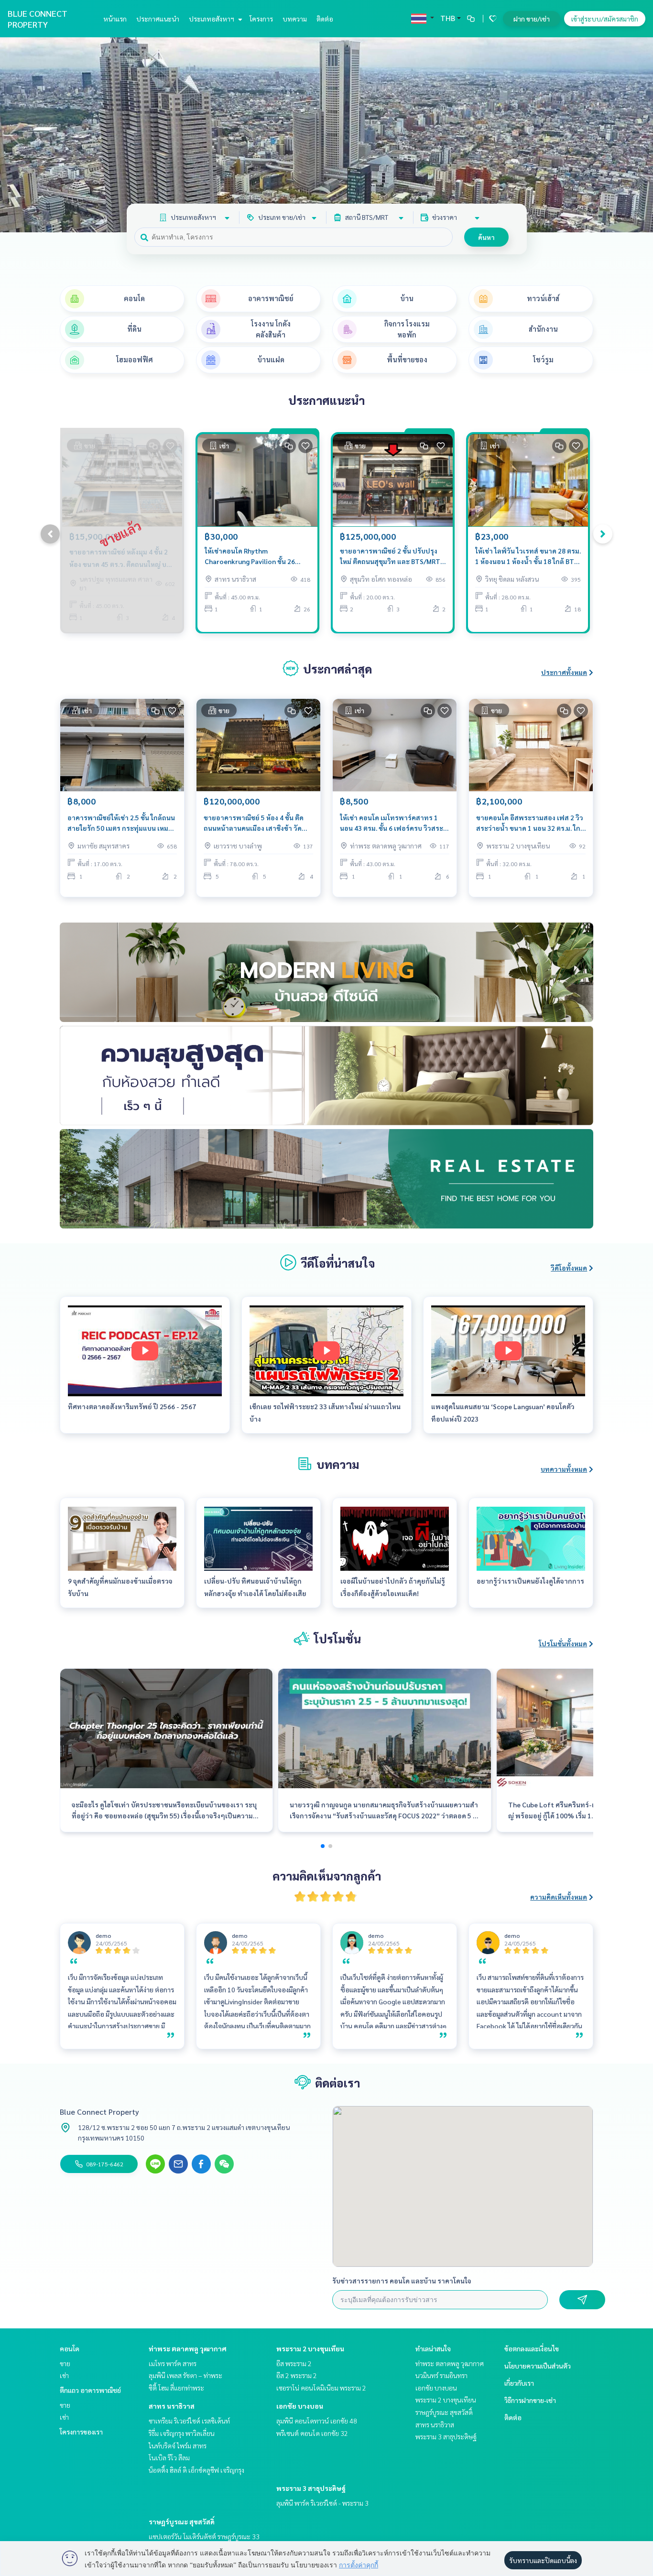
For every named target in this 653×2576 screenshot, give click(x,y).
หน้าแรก (115, 19)
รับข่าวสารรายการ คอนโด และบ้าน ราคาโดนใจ (402, 2281)
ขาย (65, 2363)
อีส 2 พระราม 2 (297, 2375)
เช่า (64, 2375)
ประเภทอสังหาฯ (212, 19)
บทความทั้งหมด (564, 1469)
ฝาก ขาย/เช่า (532, 19)
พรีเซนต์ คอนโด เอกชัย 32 (312, 2433)
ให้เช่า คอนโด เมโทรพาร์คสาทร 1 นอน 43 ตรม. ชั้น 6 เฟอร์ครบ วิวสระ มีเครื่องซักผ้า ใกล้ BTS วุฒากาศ (394, 823)
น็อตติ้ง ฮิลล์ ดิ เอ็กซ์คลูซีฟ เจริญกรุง (196, 2470)
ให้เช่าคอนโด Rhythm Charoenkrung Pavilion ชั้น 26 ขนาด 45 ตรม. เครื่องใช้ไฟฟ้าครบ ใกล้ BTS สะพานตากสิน (253, 557)
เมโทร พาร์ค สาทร (173, 2363)
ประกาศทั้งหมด (564, 672)
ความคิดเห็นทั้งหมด (559, 1897)
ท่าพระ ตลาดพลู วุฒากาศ (188, 2348)
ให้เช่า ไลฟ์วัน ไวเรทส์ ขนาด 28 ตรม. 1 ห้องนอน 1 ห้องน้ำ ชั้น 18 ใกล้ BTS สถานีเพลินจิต (528, 557)
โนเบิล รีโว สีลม (169, 2457)
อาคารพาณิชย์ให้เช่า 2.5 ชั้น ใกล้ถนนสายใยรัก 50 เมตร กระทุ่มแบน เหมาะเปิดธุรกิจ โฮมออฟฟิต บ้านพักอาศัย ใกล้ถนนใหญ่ (122, 823)
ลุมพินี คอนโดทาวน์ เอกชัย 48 (317, 2421)
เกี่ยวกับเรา (519, 2383)
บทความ (295, 19)
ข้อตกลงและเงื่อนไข (532, 2348)
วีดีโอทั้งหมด (569, 1268)
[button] (639, 135)
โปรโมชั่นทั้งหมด (563, 1643)
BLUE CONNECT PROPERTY (38, 19)
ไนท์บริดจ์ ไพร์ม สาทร (178, 2446)
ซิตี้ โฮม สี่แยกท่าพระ (176, 2388)
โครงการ (261, 19)
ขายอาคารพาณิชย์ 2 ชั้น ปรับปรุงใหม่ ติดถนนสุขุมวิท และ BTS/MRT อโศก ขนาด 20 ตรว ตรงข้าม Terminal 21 (390, 557)
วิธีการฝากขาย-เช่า (530, 2400)
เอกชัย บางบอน (300, 2406)
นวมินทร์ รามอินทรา (441, 2375)
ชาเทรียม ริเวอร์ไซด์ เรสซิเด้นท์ (189, 2421)
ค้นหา (486, 237)
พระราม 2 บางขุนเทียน (310, 2348)
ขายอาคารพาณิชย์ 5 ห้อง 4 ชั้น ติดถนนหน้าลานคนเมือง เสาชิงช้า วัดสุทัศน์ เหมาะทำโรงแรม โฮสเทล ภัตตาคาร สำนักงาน (254, 823)
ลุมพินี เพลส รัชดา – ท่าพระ (185, 2375)
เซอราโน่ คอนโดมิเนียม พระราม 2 (321, 2388)
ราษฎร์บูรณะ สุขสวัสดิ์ (182, 2522)
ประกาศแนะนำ (158, 19)
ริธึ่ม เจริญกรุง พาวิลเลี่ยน (182, 2433)
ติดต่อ (325, 19)
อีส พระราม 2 (294, 2363)
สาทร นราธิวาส (172, 2406)
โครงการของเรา (81, 2432)
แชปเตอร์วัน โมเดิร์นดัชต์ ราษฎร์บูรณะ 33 (204, 2536)
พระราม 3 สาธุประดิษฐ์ (311, 2488)
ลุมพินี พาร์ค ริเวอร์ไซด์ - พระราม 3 (322, 2503)
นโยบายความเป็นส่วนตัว (538, 2366)
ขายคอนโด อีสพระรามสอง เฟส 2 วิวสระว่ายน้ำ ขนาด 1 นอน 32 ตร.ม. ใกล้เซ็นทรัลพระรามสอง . (530, 823)
